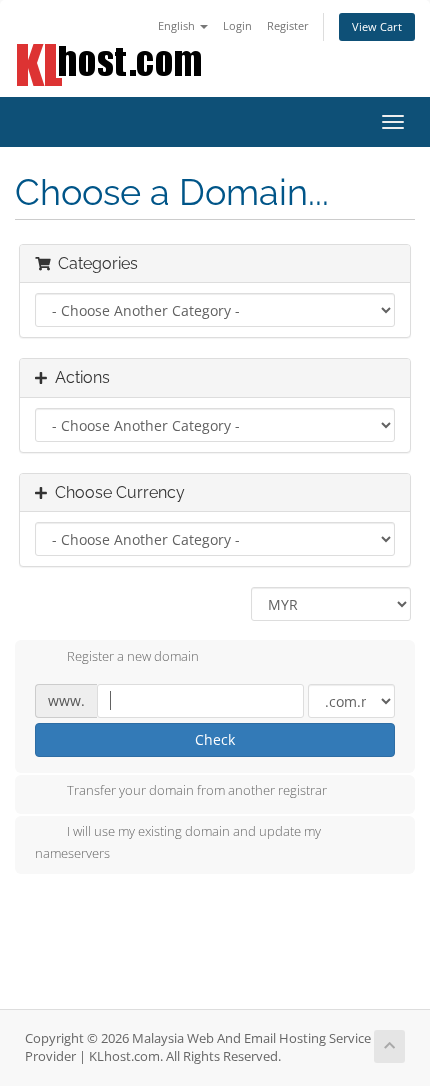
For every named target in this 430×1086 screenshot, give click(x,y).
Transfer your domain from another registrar (197, 791)
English (178, 25)
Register (288, 25)
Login (237, 25)
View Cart (377, 26)
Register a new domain (133, 656)
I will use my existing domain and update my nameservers (178, 843)
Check (215, 739)
